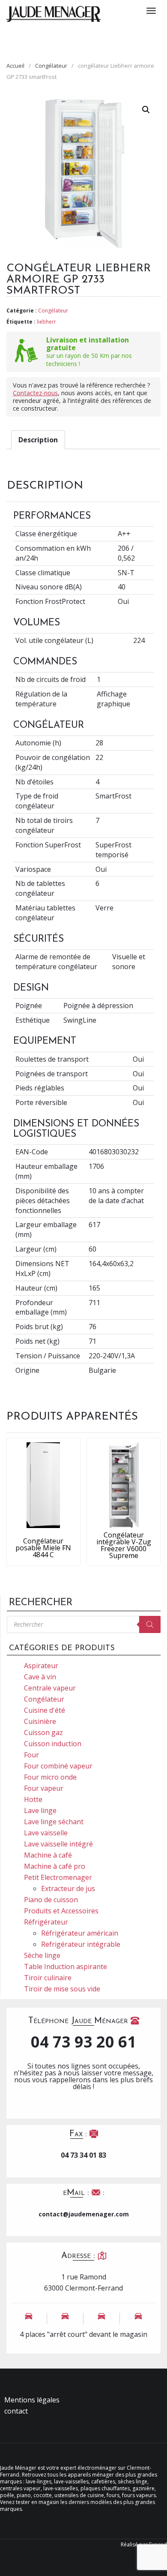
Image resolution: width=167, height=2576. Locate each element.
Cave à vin (40, 1677)
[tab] (38, 440)
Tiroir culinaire (48, 1978)
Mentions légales (32, 2400)
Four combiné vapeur (58, 1766)
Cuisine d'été (45, 1710)
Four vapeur (44, 1788)
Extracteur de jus (68, 1888)
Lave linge (40, 1810)
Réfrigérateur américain (80, 1933)
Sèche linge (42, 1955)
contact (16, 2411)
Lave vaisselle (46, 1833)
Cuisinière (40, 1721)
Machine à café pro (55, 1866)
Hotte (33, 1799)
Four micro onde (50, 1777)
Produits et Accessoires (61, 1911)
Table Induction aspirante (66, 1967)
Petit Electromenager (58, 1877)
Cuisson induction (53, 1744)
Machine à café (48, 1855)
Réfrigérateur (46, 1922)
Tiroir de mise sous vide (62, 1989)
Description (38, 440)
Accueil (15, 66)
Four (31, 1755)
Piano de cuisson (51, 1900)
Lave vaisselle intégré (58, 1844)
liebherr (46, 322)
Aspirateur (41, 1666)
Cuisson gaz (43, 1732)
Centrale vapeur (50, 1688)
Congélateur (51, 66)
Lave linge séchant (54, 1822)
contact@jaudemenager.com (84, 2214)
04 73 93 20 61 (83, 2042)
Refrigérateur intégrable (81, 1944)
